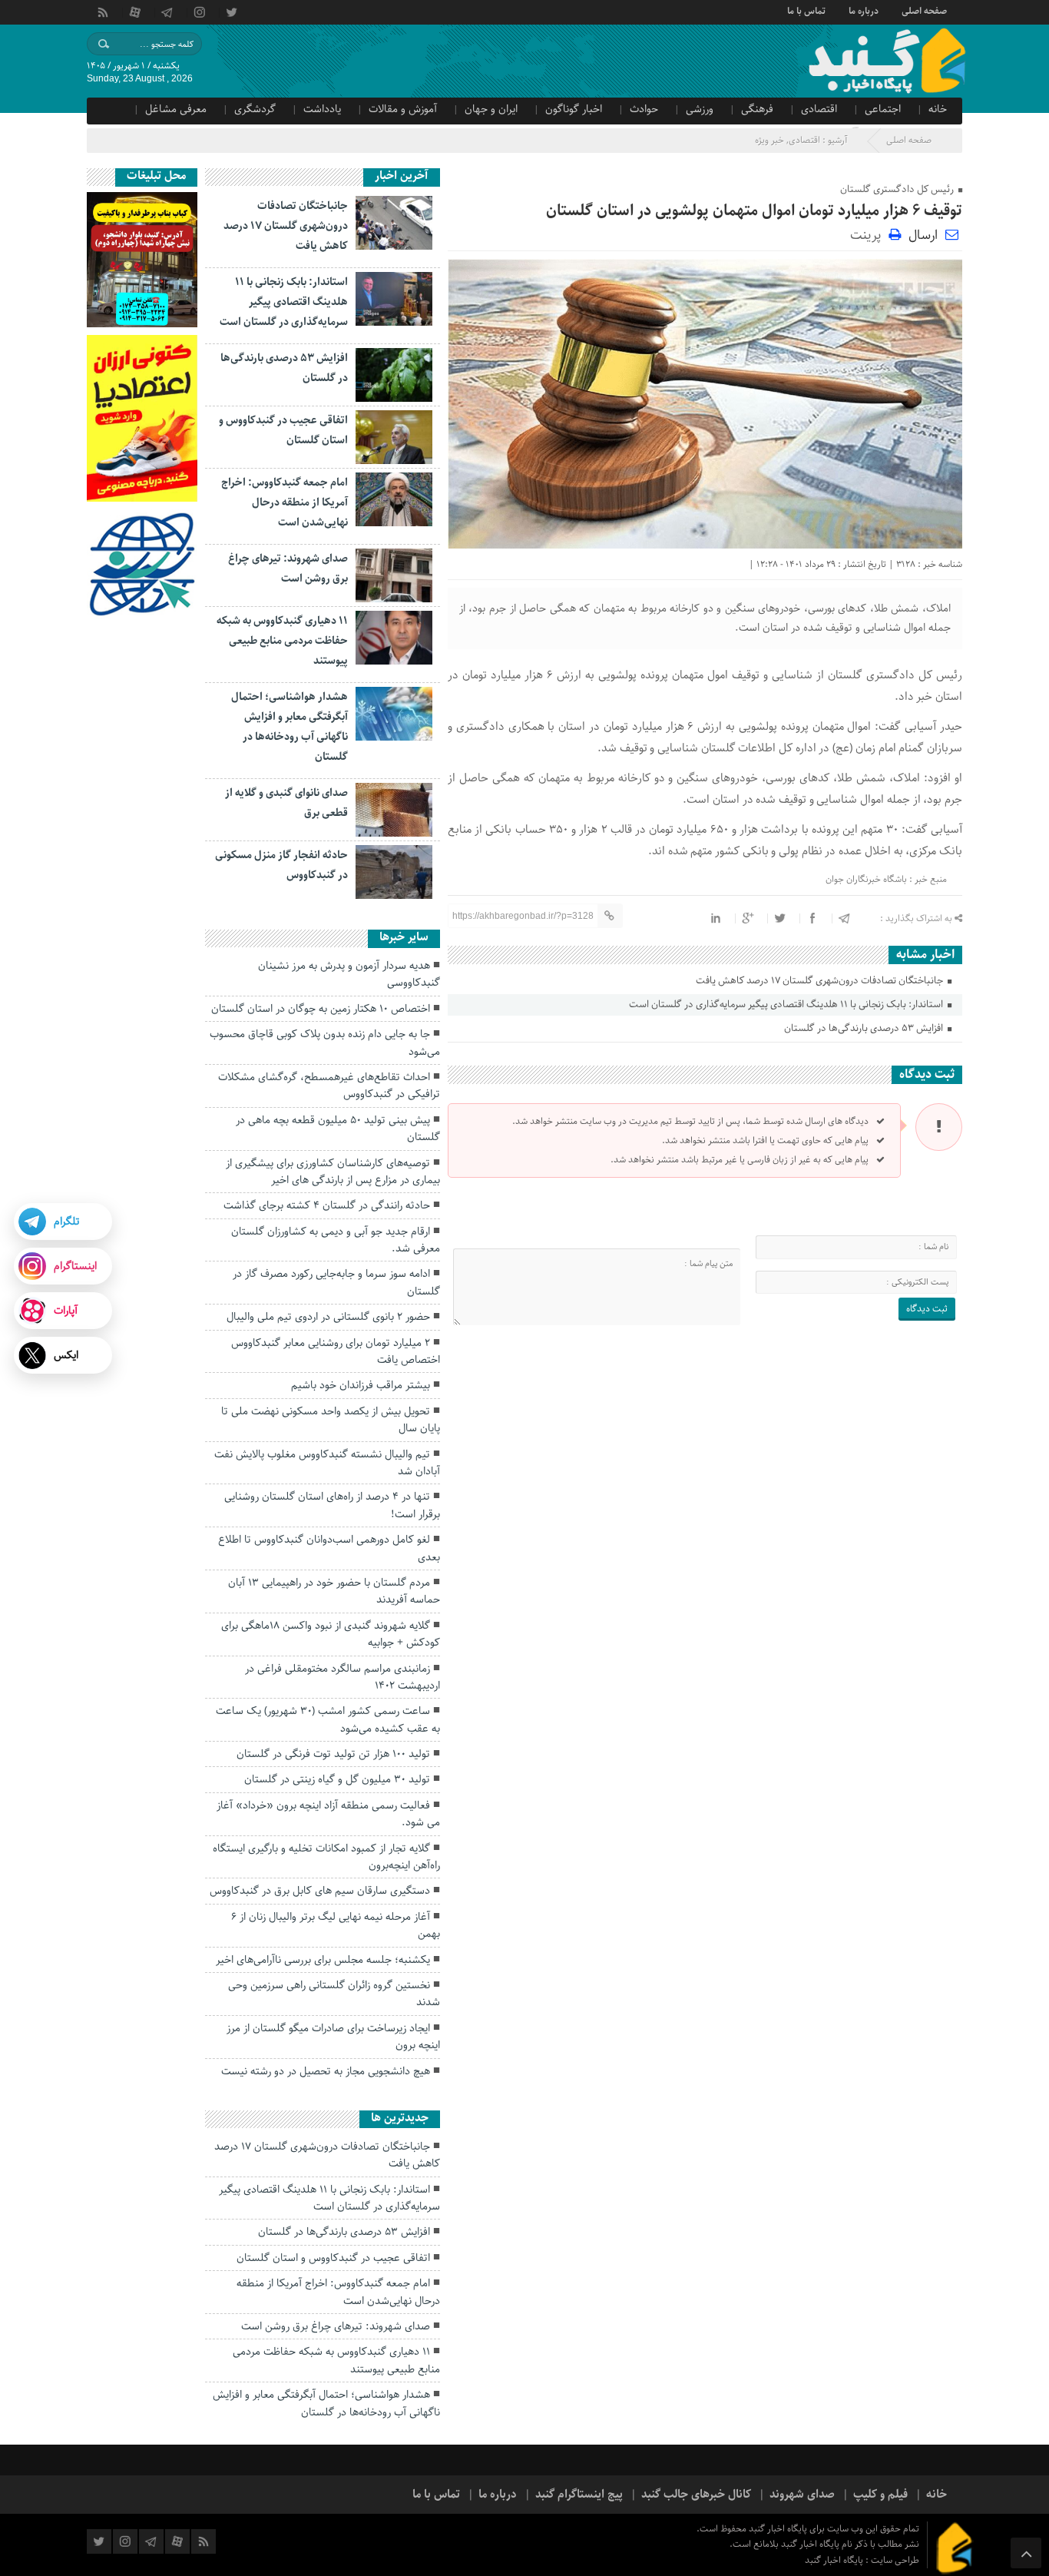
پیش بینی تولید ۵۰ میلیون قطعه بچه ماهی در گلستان (338, 1129)
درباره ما (864, 10)
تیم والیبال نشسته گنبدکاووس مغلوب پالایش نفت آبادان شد (327, 1463)
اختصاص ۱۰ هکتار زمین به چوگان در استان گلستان (321, 1009)
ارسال (923, 235)
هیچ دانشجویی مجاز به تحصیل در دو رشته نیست (326, 2071)
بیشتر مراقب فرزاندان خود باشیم (361, 1385)
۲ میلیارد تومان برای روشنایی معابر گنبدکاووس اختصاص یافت (336, 1351)
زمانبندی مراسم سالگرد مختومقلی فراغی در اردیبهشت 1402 (342, 1677)
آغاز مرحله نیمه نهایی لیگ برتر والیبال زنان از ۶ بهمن (336, 1925)
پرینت (869, 234)
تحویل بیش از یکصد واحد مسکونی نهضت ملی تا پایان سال (331, 1420)
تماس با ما (806, 10)
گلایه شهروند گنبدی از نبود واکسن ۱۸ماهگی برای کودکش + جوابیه (331, 1634)
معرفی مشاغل (176, 109)
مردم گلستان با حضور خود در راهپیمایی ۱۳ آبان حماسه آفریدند (334, 1591)
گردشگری (255, 109)
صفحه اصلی (924, 10)
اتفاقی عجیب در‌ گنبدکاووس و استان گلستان (333, 2258)
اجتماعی (883, 109)
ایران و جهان (491, 109)
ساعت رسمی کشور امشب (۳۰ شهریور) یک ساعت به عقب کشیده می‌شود (328, 1719)
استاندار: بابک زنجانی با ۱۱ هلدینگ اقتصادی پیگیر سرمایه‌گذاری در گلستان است (787, 1005)
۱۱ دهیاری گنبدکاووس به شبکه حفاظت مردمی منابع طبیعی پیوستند (282, 641)
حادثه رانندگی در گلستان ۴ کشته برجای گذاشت (327, 1205)
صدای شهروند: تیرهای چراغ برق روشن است (336, 2326)
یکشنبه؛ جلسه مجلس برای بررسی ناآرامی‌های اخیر (323, 1960)
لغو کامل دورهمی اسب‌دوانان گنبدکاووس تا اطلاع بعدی (329, 1548)
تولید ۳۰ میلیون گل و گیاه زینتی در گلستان (337, 1779)
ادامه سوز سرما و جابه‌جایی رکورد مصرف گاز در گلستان (336, 1282)
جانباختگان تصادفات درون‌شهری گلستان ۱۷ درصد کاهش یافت (821, 981)
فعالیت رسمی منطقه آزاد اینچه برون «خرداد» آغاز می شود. (328, 1814)
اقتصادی (819, 109)
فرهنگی (757, 109)
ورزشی (700, 109)
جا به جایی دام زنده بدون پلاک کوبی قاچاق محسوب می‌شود (325, 1043)
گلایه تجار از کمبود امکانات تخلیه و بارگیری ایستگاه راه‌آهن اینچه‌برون (326, 1857)
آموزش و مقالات (403, 109)
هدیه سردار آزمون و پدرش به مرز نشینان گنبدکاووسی (349, 974)
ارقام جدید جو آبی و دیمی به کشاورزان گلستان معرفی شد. (336, 1240)
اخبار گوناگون (574, 109)
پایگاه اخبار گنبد (835, 2560)
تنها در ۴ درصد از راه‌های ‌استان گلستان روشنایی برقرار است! (332, 1505)
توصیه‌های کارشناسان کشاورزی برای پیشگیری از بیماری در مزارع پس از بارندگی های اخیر (333, 1172)
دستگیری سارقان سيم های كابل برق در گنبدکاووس (320, 1891)
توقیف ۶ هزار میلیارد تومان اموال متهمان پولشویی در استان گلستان (754, 211)
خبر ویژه (769, 140)
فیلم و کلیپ (880, 2495)
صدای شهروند (802, 2495)
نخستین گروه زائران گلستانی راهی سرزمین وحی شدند (334, 1994)
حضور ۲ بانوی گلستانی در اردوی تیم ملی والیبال (328, 1317)
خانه (938, 109)
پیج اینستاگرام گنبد (579, 2495)
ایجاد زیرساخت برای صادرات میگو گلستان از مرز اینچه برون (333, 2037)
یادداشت (322, 109)
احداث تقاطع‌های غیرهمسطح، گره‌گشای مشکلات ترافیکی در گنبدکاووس (329, 1086)
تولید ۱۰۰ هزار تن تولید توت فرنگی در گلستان (333, 1754)
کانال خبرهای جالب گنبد (696, 2495)
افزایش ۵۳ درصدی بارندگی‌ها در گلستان (865, 1028)
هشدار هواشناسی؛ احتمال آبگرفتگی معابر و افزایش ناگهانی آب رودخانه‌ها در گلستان (326, 2403)
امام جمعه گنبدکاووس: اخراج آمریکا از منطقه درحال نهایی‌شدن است (285, 502)
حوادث (644, 109)
